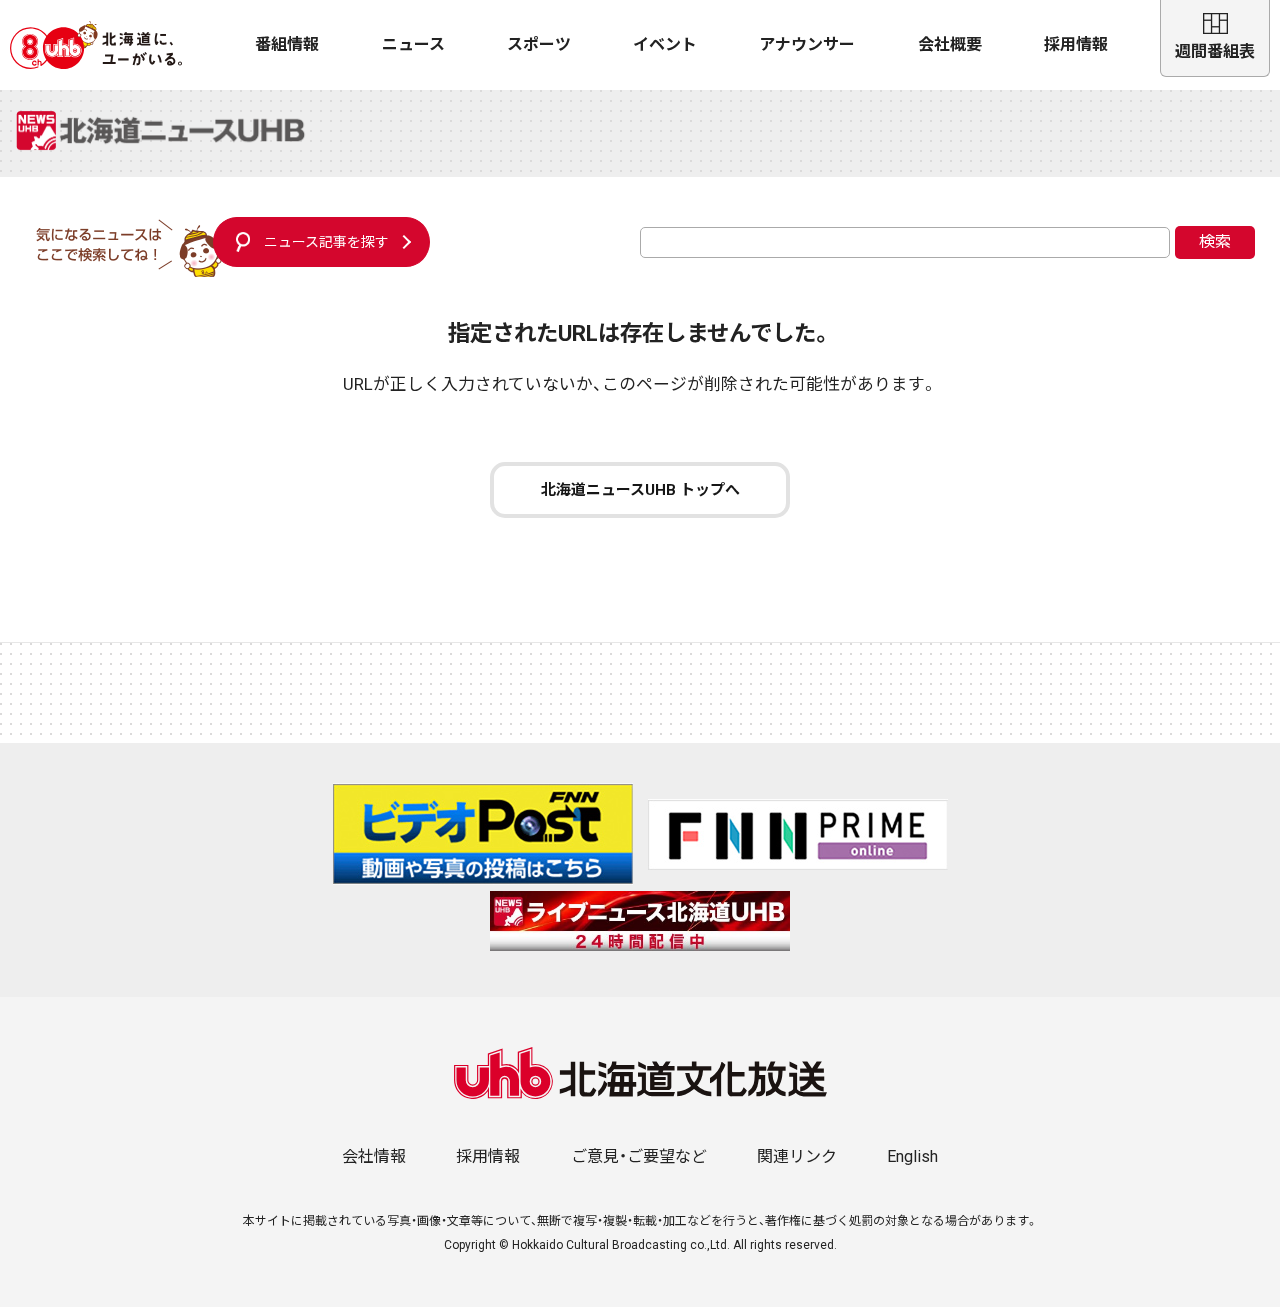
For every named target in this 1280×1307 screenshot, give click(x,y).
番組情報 (287, 44)
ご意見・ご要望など (639, 1156)
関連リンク (797, 1156)
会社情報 (374, 1156)
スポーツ (539, 44)
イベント (665, 44)
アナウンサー (807, 44)
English (912, 1156)
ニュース (413, 44)
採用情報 (1076, 44)
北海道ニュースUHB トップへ (640, 490)
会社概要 (950, 44)
